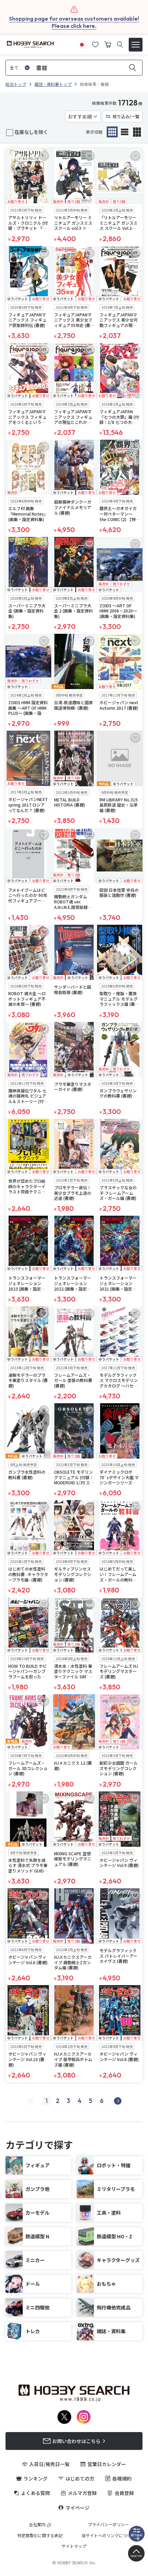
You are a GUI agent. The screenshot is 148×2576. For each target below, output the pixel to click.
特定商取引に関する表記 (40, 2535)
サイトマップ (74, 2546)
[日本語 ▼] (82, 44)
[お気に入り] (95, 44)
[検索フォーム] (120, 44)
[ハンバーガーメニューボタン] (136, 45)
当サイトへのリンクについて (108, 2535)
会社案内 (37, 2524)
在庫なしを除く (31, 132)
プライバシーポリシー (108, 2524)
